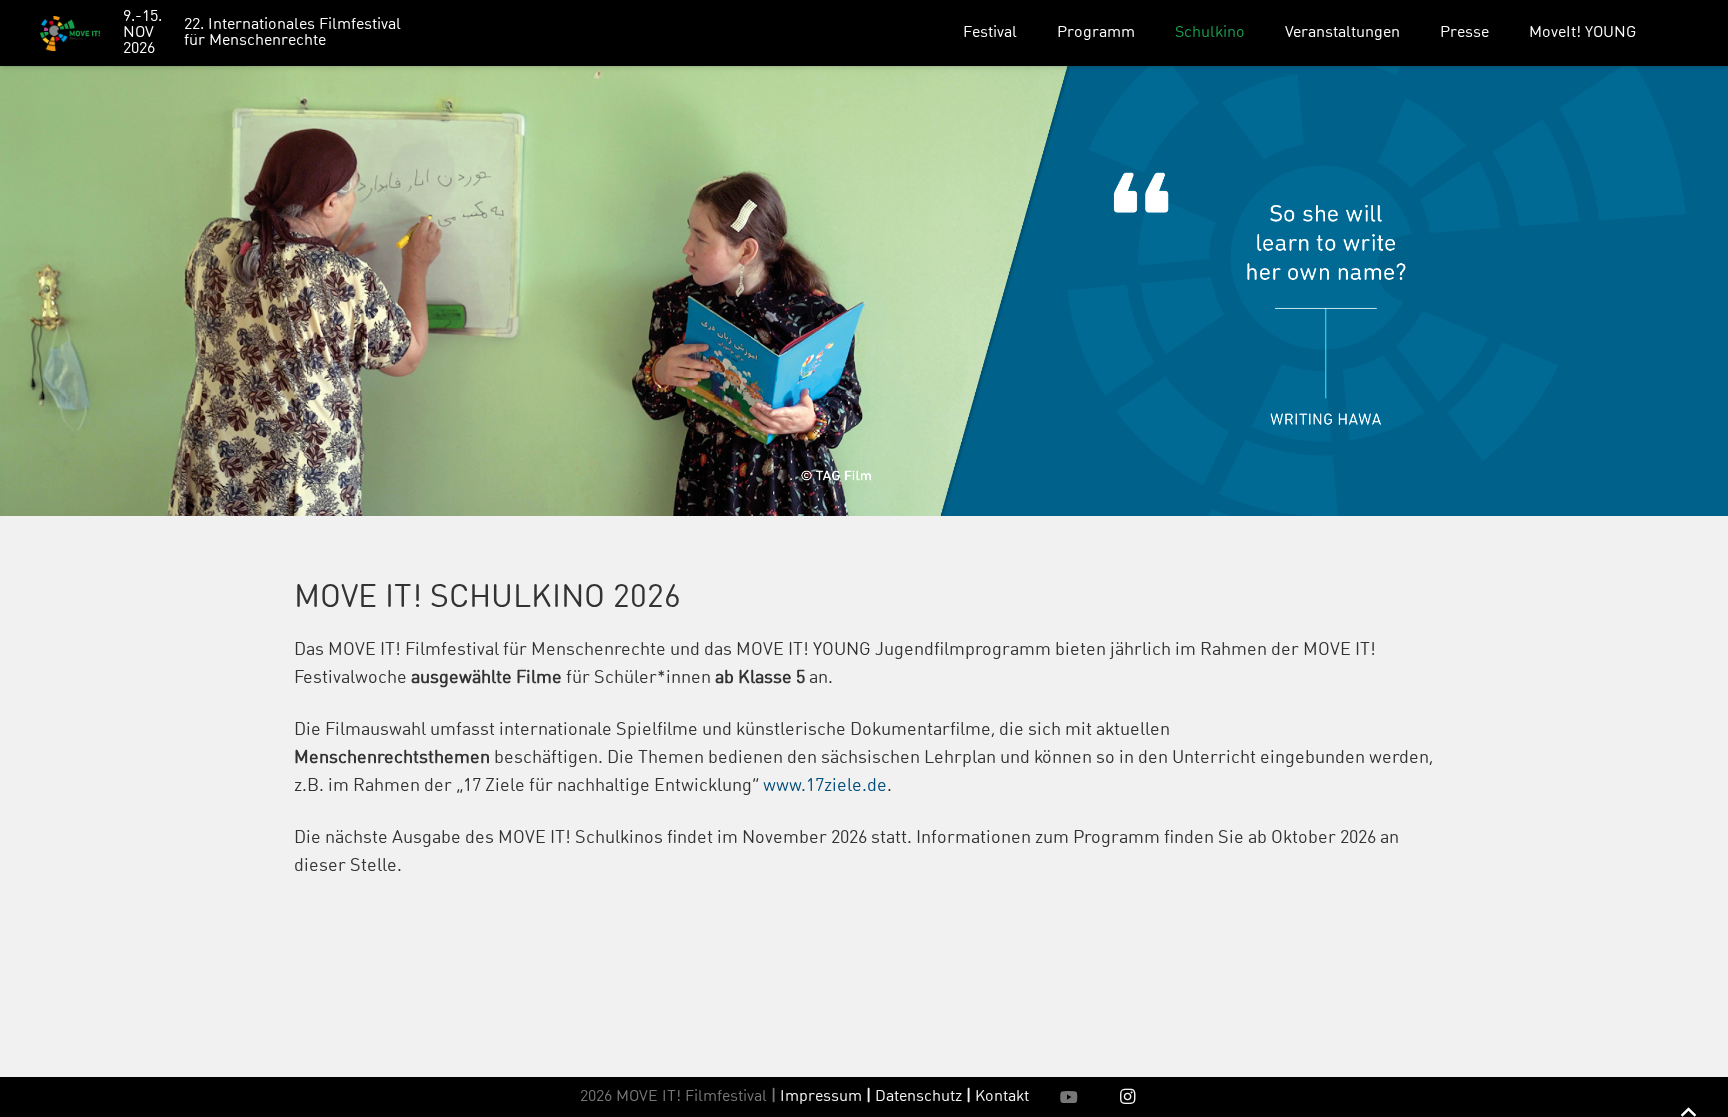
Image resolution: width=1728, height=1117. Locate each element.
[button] (1031, 32)
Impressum (821, 1097)
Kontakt (1002, 1097)
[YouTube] (1069, 1097)
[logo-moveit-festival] (70, 33)
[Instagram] (1128, 1097)
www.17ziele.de (825, 786)
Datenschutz (923, 1097)
